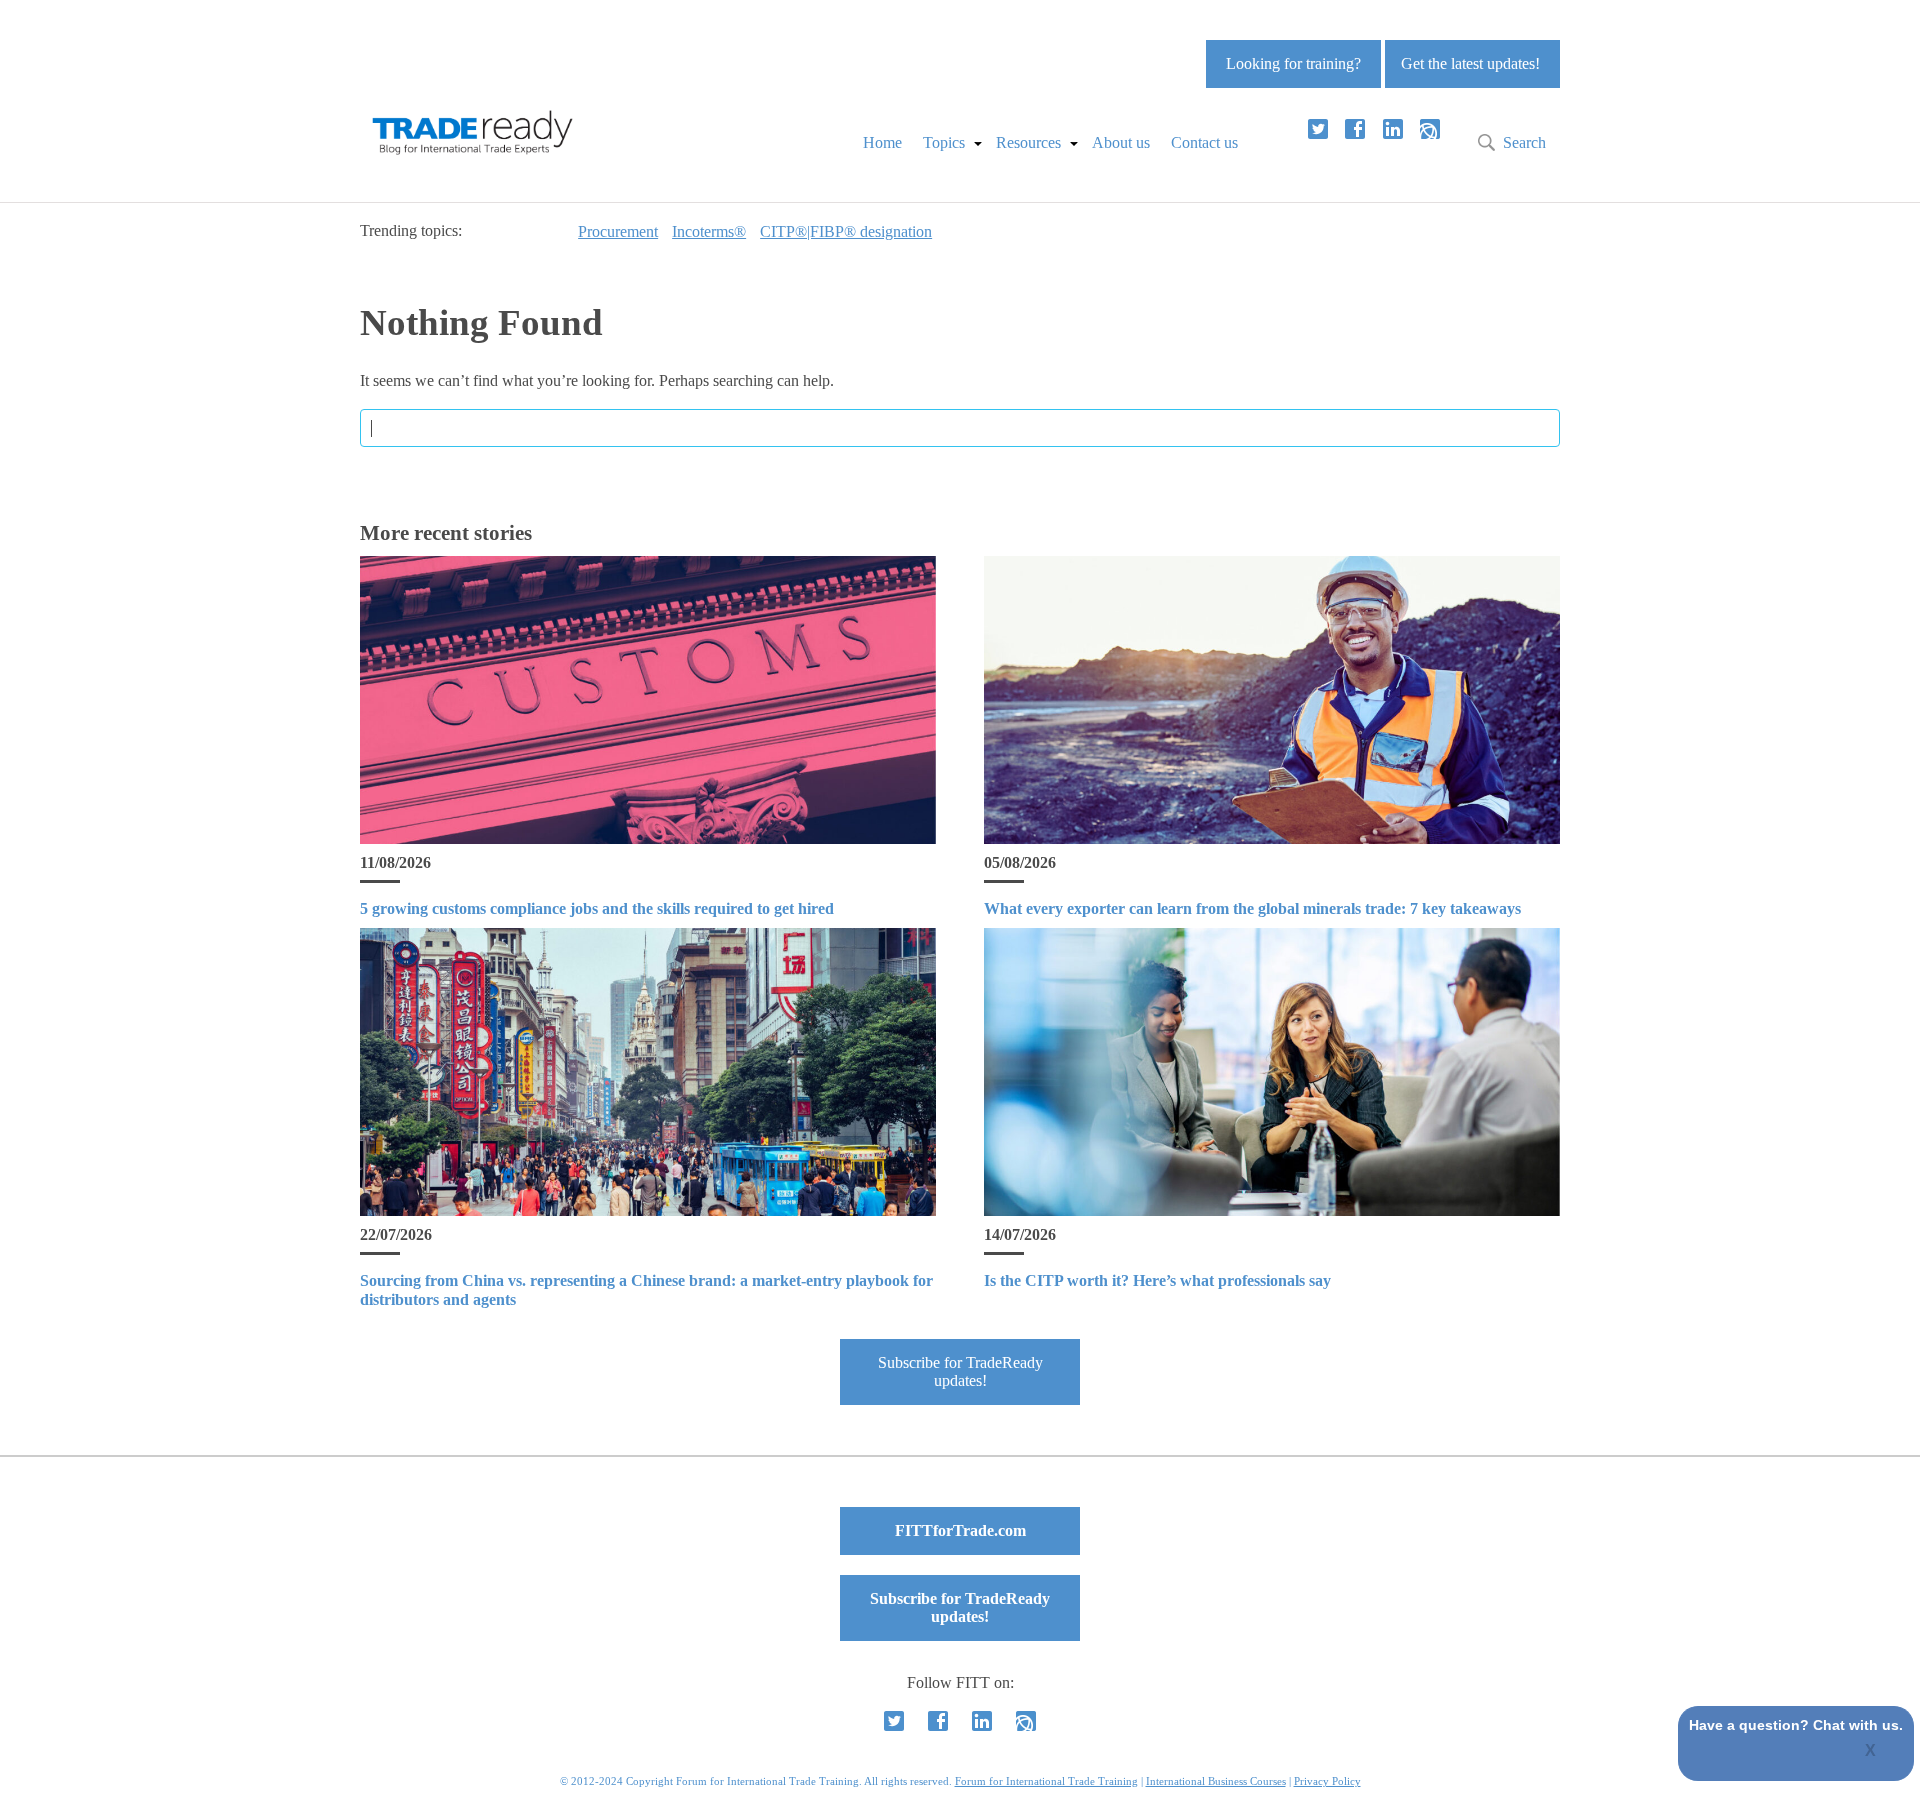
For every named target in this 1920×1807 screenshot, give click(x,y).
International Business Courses (1216, 1781)
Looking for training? (1293, 63)
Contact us (1204, 142)
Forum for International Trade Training (1046, 1781)
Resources (1028, 142)
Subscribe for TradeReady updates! (960, 1371)
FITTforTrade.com (960, 1530)
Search (1524, 142)
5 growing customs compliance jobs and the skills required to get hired (597, 908)
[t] (1318, 129)
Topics (944, 142)
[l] (1393, 129)
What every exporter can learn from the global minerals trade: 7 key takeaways (1252, 908)
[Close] (1871, 1752)
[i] (1430, 129)
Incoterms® (709, 231)
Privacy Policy (1327, 1781)
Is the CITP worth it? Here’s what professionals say (1157, 1280)
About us (1121, 142)
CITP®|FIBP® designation (846, 231)
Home (882, 142)
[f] (1355, 129)
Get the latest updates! (1470, 63)
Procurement (618, 231)
